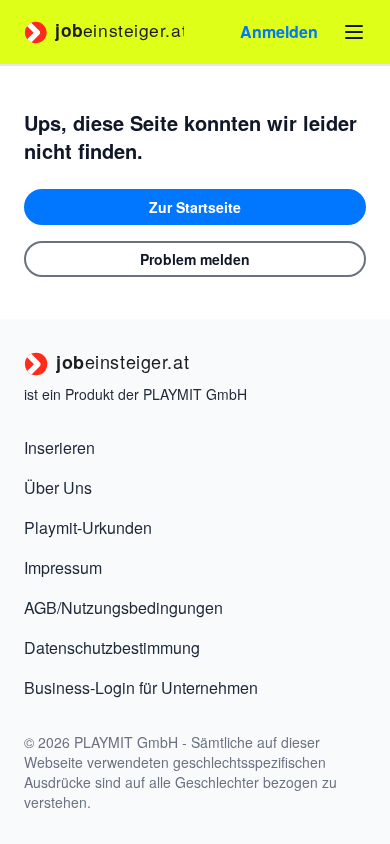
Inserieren (59, 447)
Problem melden (195, 259)
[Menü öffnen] (354, 32)
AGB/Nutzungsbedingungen (123, 607)
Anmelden (279, 31)
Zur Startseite (195, 207)
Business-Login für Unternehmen (141, 687)
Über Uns (58, 487)
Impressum (63, 567)
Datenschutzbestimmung (112, 647)
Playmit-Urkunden (88, 527)
